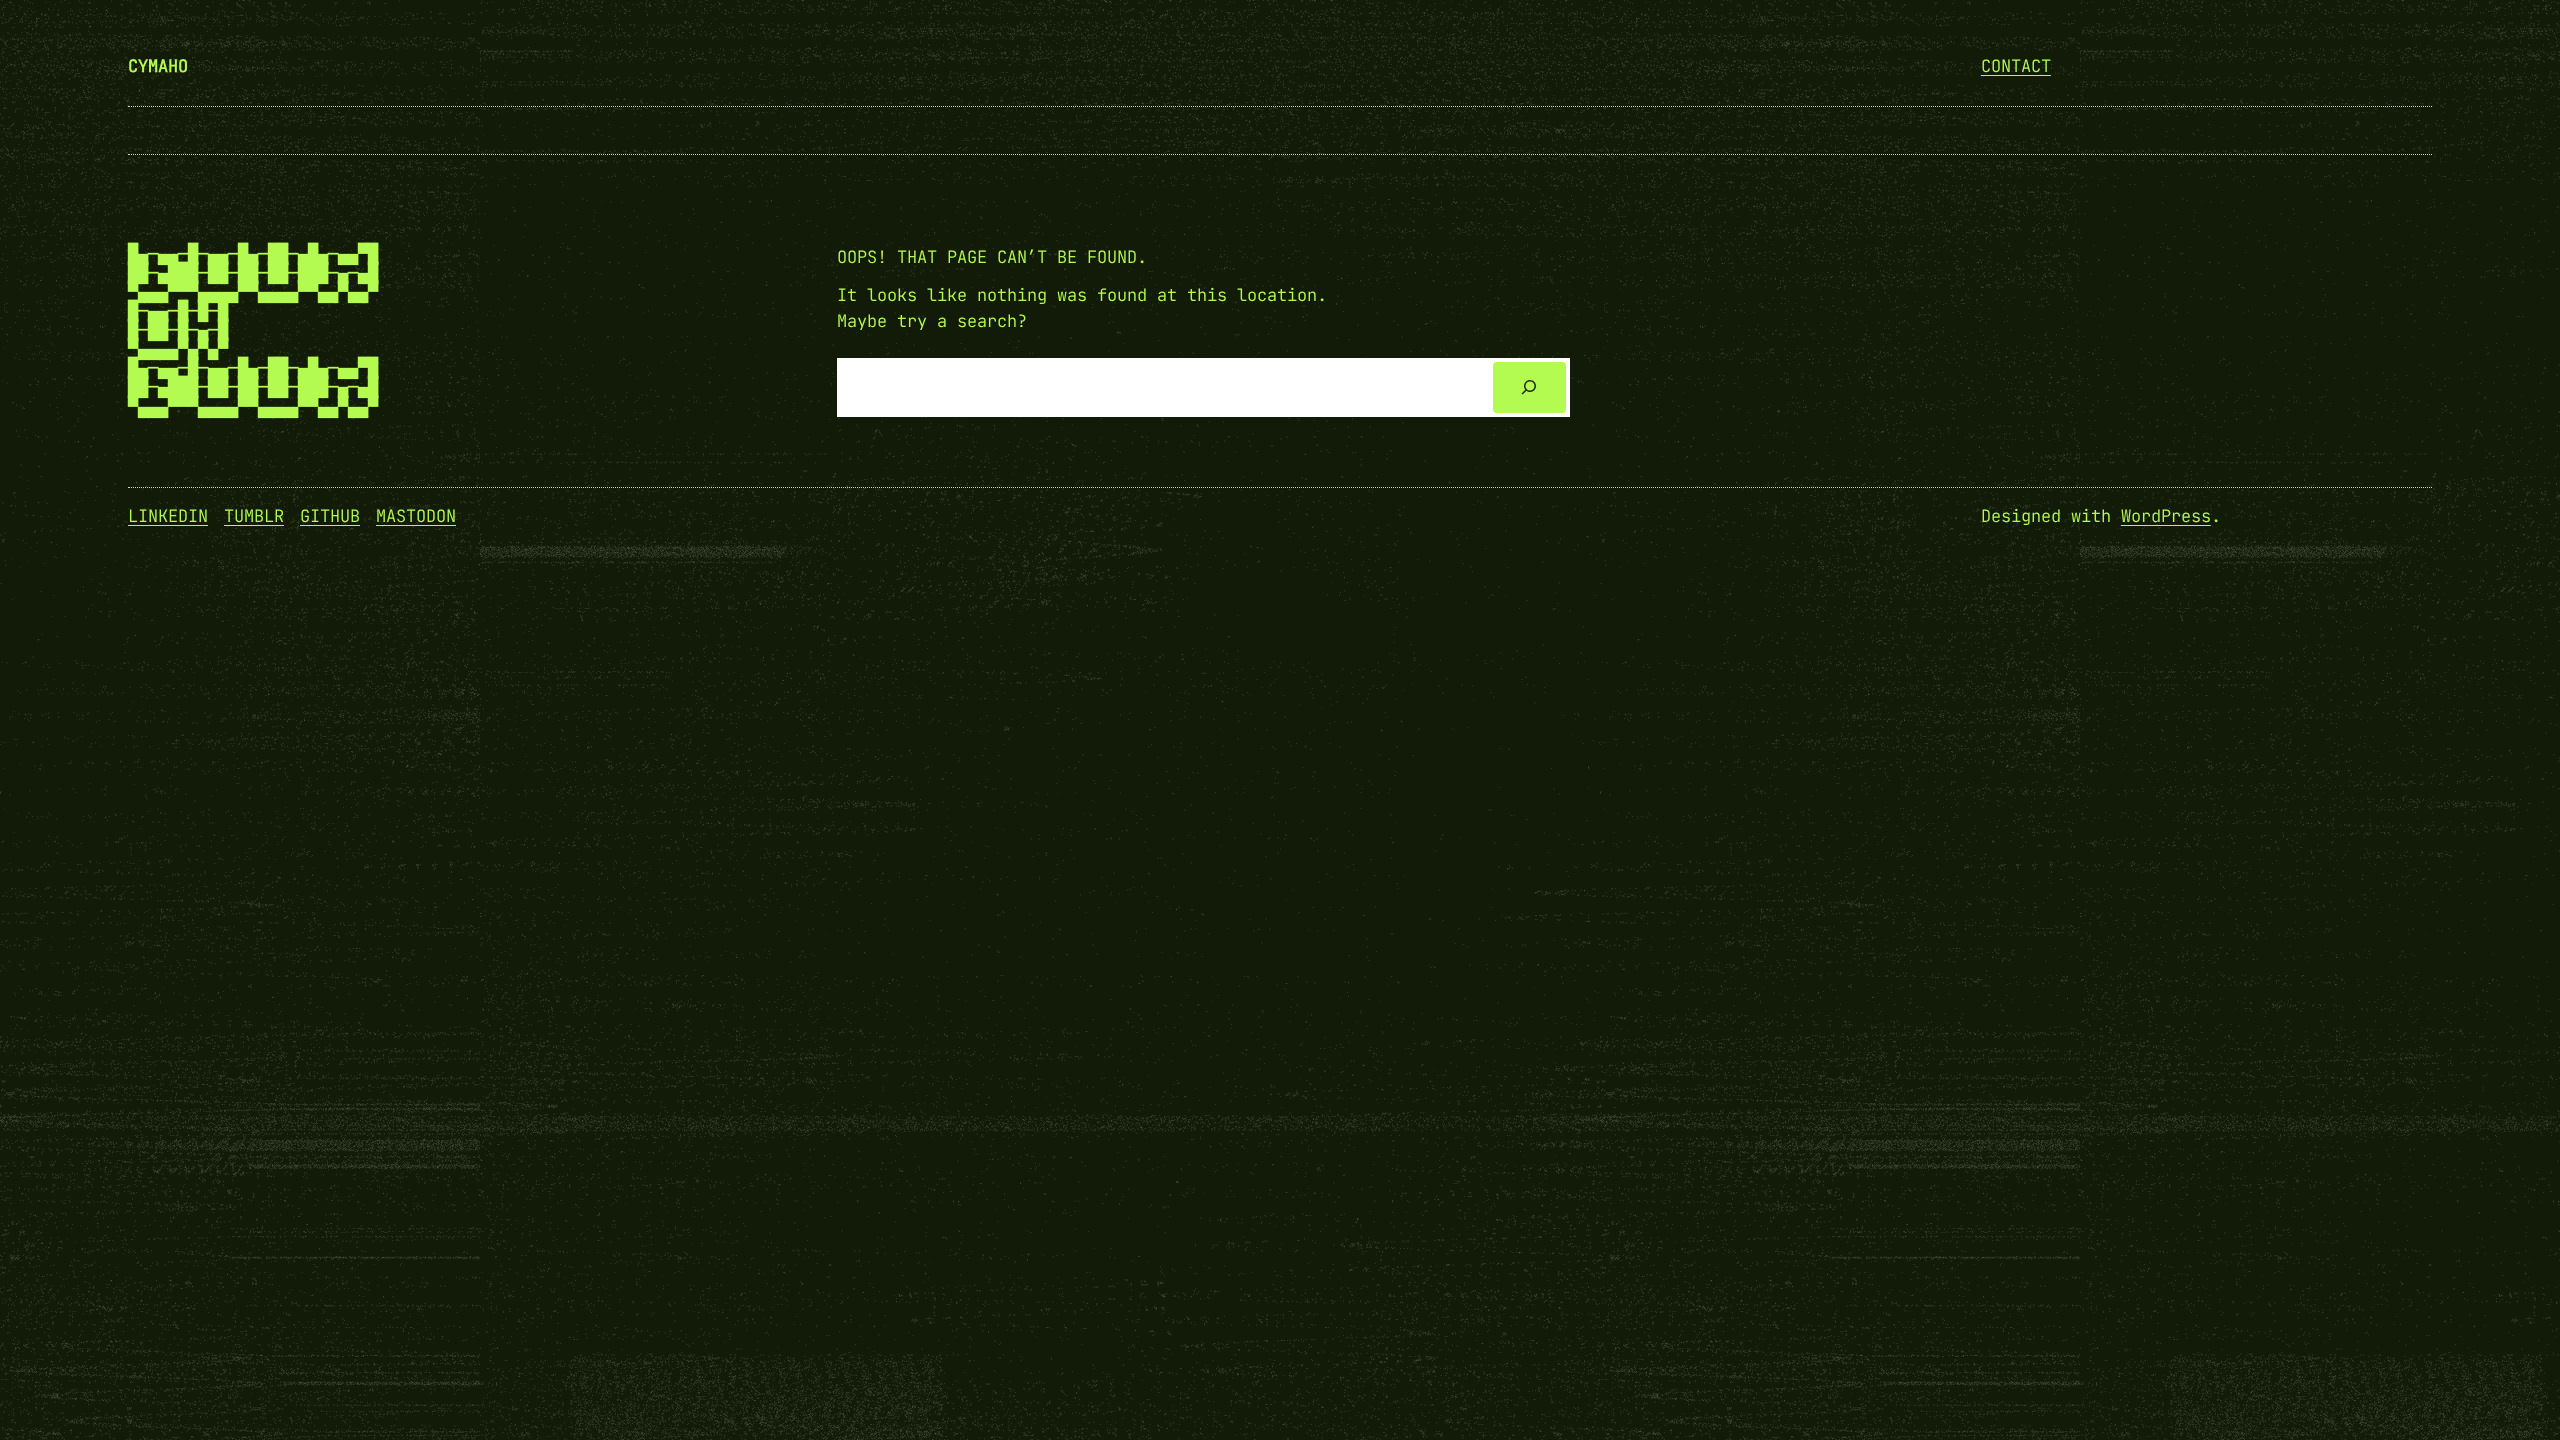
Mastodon (416, 516)
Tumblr (254, 516)
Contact (2016, 66)
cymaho (158, 66)
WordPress (2166, 516)
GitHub (330, 516)
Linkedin (168, 516)
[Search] (1529, 387)
